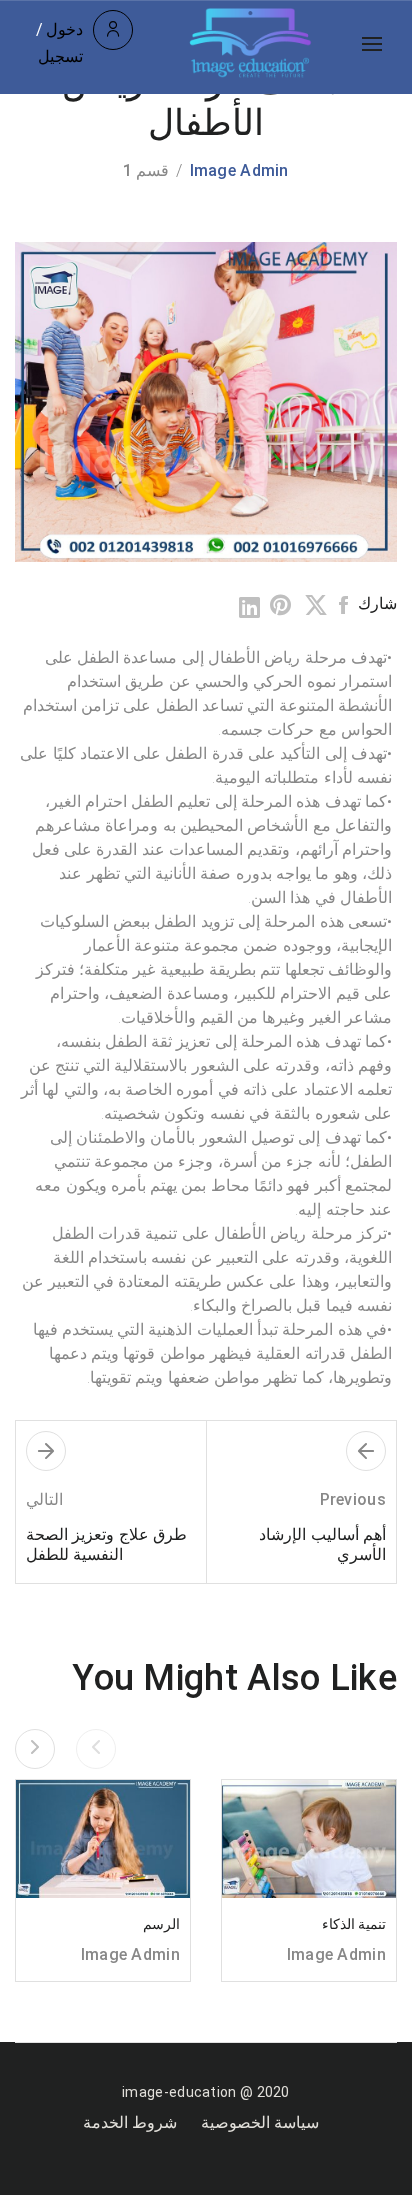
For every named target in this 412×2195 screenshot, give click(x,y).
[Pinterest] (282, 606)
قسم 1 (146, 170)
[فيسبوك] (343, 606)
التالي (44, 1499)
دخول (64, 29)
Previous (353, 1499)
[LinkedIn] (249, 607)
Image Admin (239, 170)
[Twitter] (316, 606)
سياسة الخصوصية (260, 2122)
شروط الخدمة (130, 2122)
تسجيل (60, 56)
